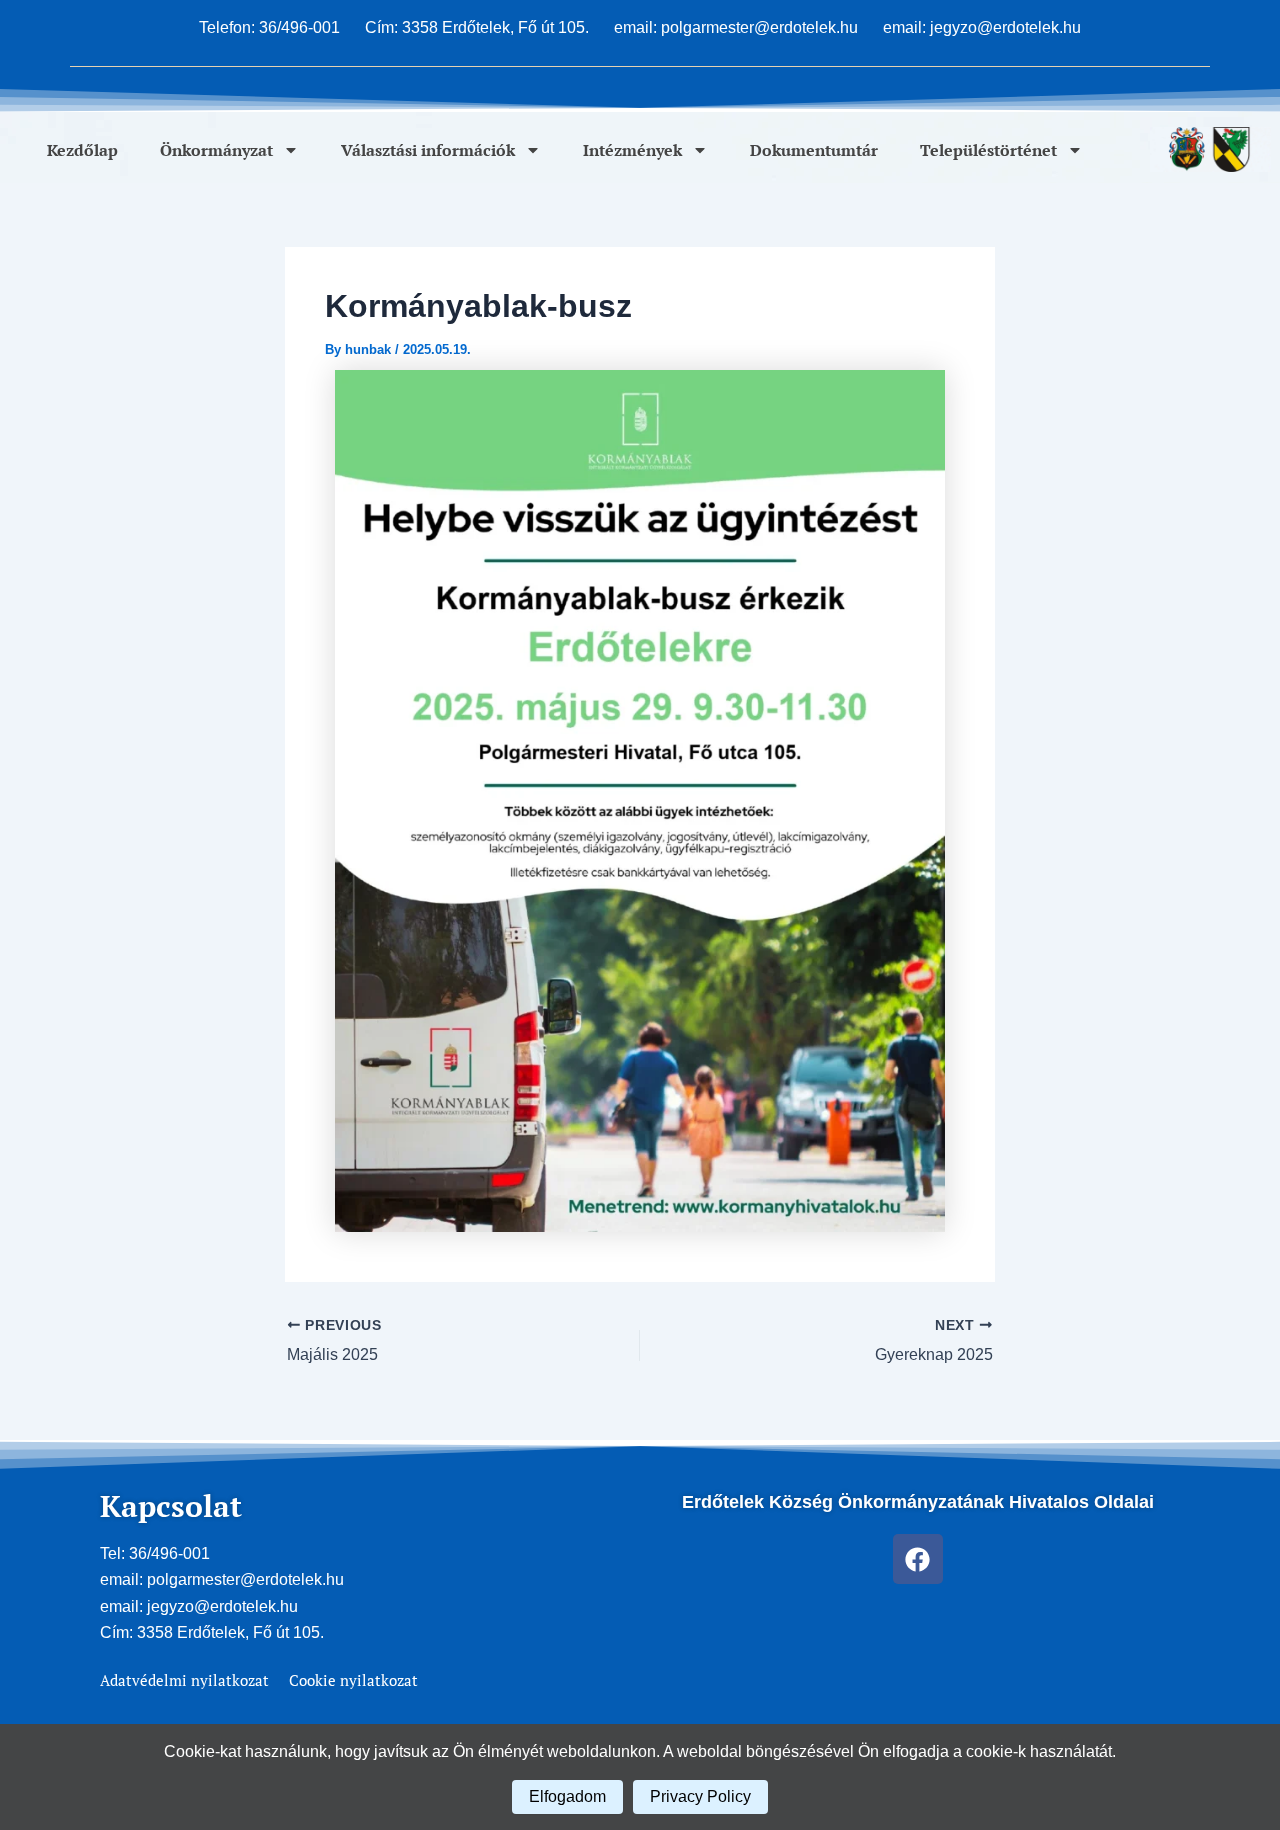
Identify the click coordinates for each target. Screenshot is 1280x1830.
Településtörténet (988, 150)
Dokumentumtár (814, 150)
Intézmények (632, 150)
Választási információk (428, 150)
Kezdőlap (82, 150)
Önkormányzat (216, 150)
